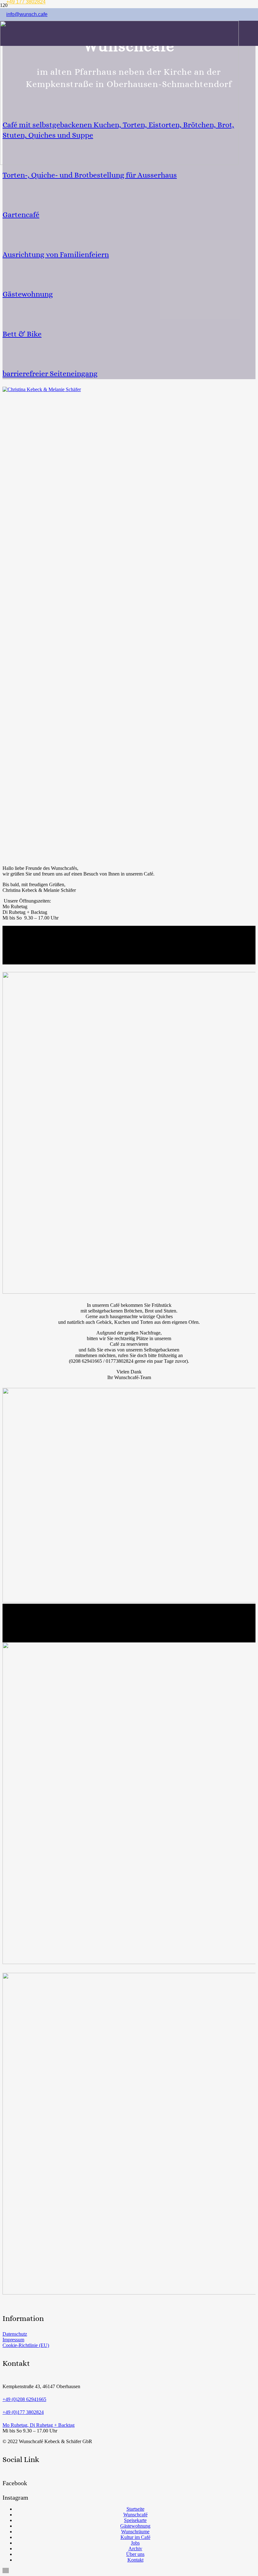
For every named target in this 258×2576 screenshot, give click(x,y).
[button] (6, 2571)
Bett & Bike (22, 334)
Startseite (135, 2509)
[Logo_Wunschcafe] (119, 163)
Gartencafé (21, 215)
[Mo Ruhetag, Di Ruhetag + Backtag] (129, 2419)
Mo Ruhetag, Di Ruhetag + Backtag (39, 2425)
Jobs (135, 2543)
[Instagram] (6, 2490)
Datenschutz (15, 2334)
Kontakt (135, 2560)
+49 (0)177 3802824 (23, 2412)
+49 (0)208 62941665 (24, 2399)
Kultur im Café (135, 2537)
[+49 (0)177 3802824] (129, 2406)
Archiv (135, 2549)
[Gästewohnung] (129, 273)
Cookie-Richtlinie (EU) (26, 2345)
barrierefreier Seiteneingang (50, 374)
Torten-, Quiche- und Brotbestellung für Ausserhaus (90, 175)
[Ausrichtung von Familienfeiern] (129, 234)
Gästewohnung (28, 294)
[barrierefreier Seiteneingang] (129, 353)
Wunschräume (135, 2532)
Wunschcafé (135, 2515)
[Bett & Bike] (129, 313)
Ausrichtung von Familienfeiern (56, 254)
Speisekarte (135, 2520)
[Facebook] (6, 2476)
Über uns (135, 2554)
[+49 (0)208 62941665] (129, 2393)
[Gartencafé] (129, 194)
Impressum (13, 2340)
